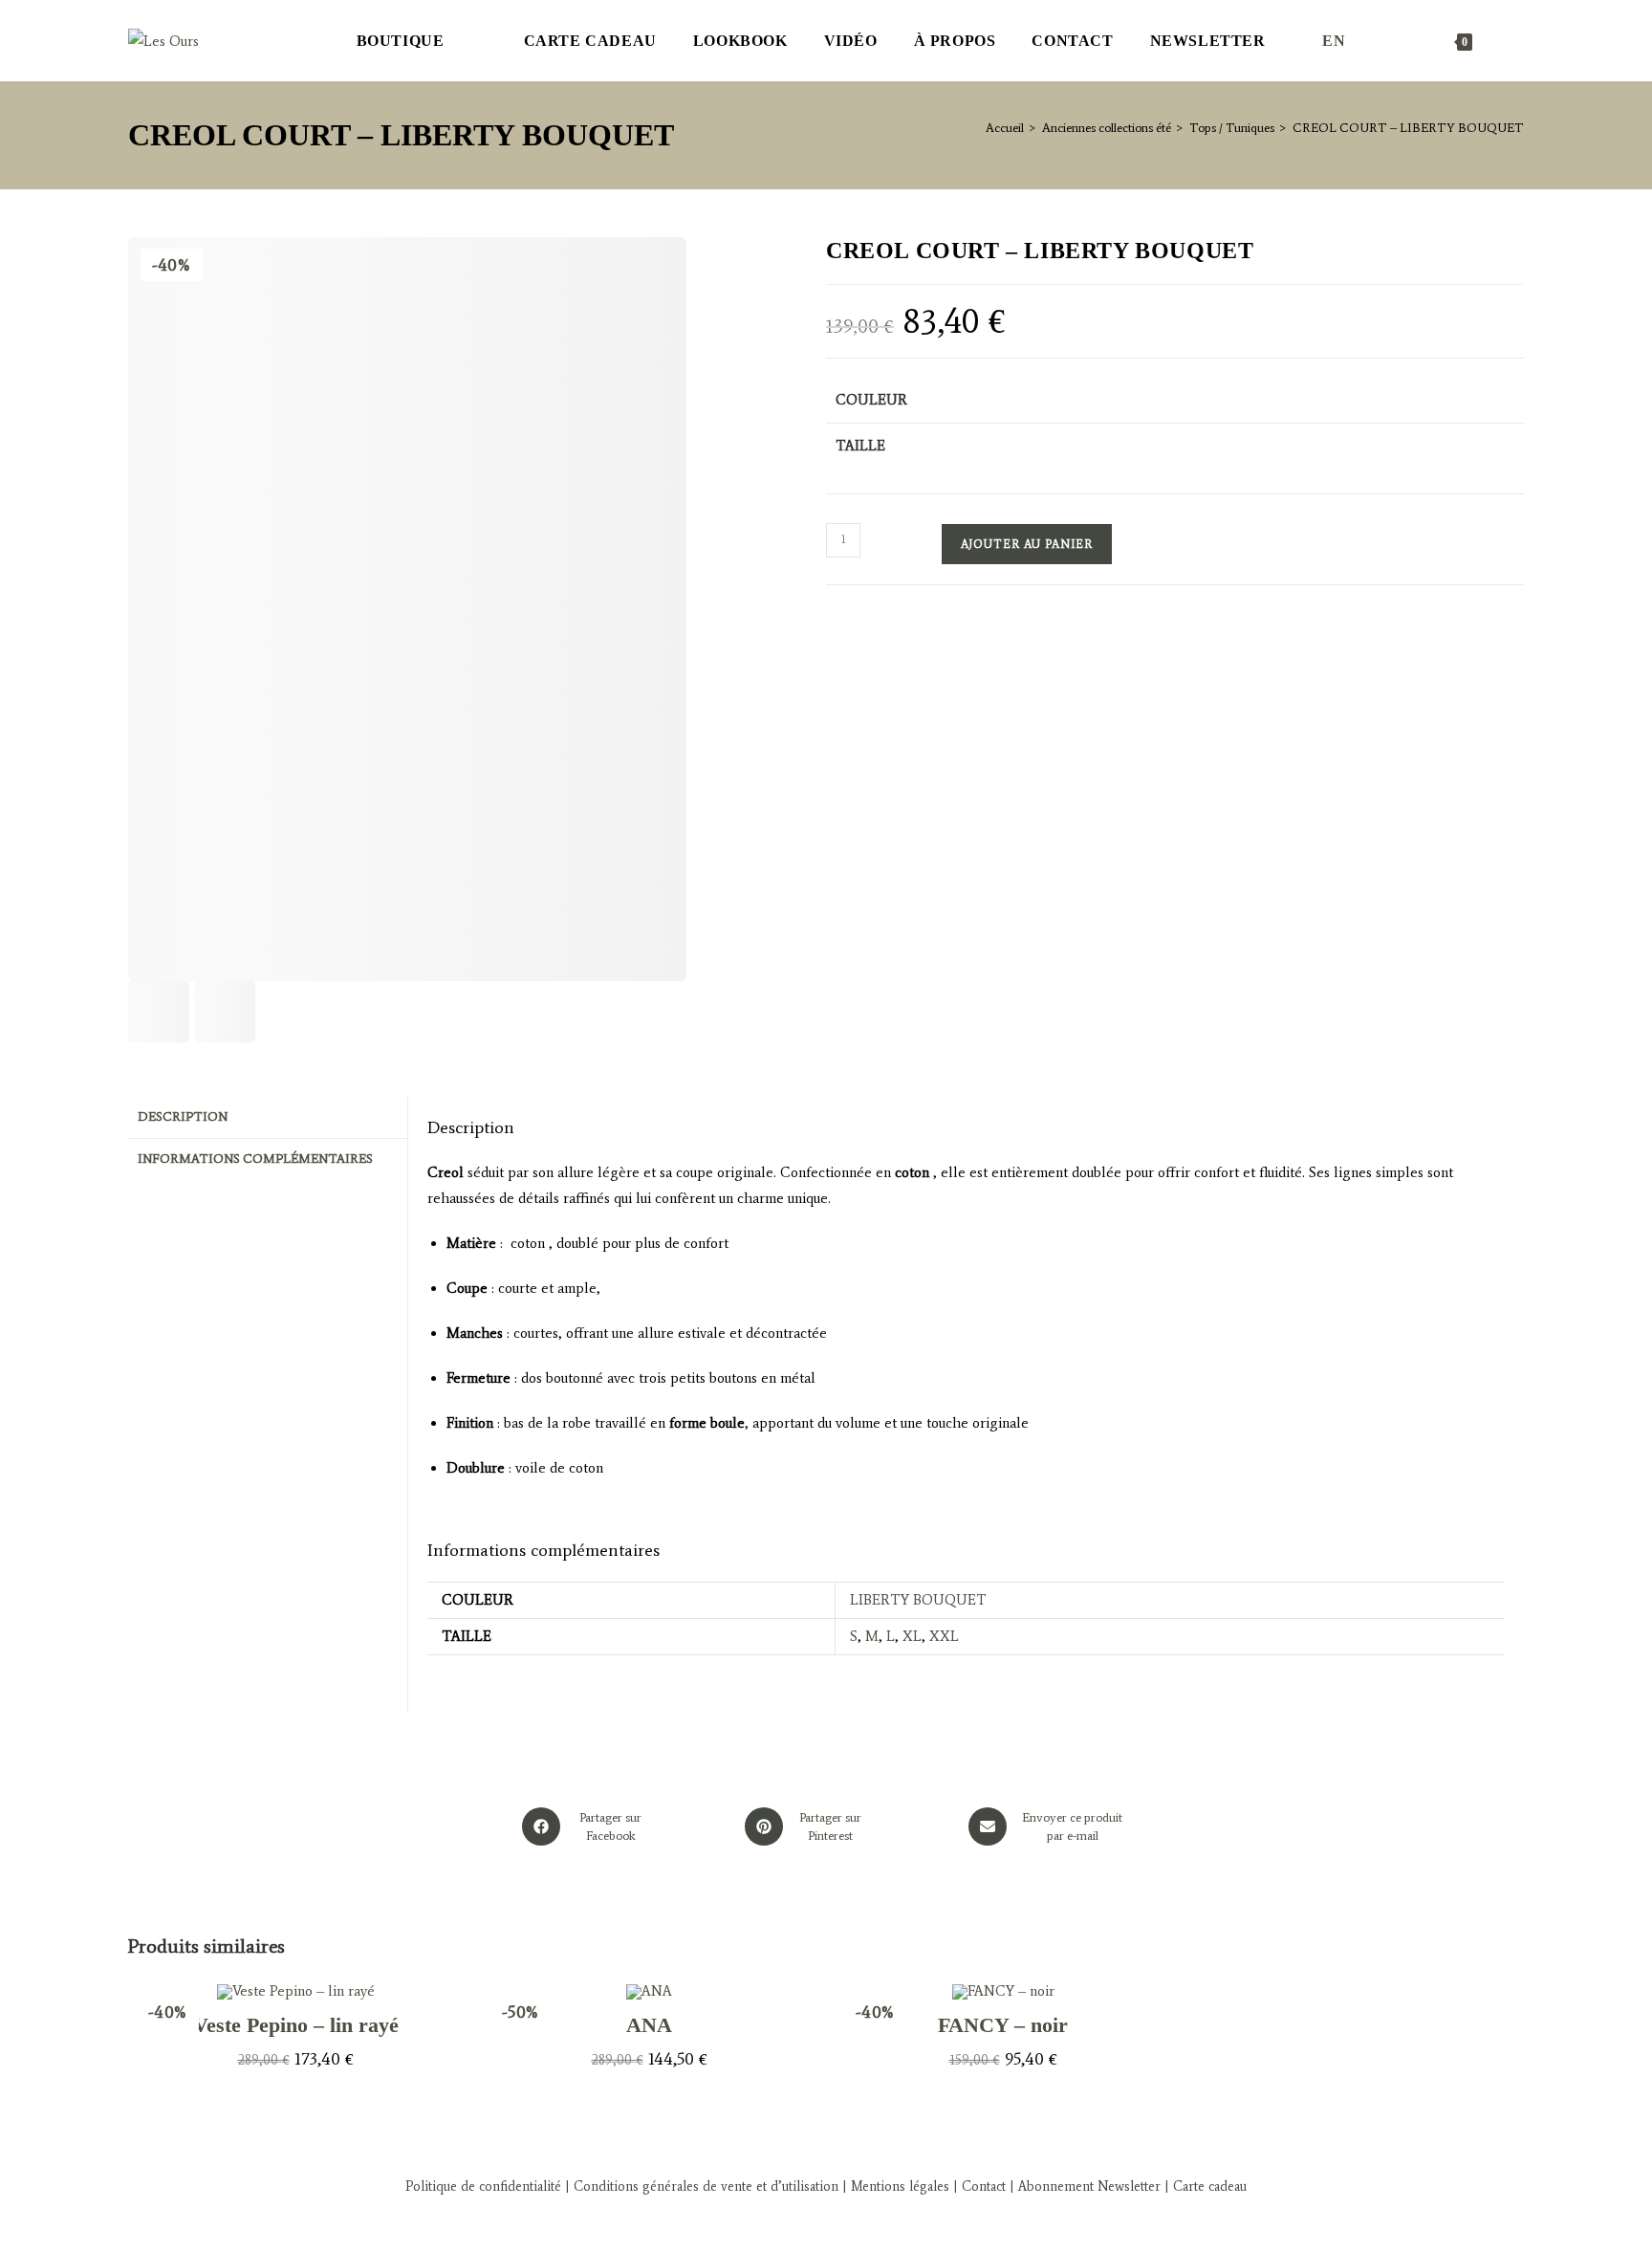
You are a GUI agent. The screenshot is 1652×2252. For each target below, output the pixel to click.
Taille (860, 446)
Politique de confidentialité (483, 2186)
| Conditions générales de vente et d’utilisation (700, 2186)
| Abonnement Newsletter (1085, 2186)
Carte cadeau (1210, 2186)
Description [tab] (183, 1116)
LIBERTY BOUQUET (918, 1600)
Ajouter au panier (1027, 544)
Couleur (871, 400)
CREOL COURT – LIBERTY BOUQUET (1408, 128)
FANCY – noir (1003, 2025)
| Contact (979, 2186)
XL (912, 1636)
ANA (649, 2025)
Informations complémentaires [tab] (255, 1159)
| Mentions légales (894, 2186)
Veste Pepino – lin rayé (296, 2025)
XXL (944, 1636)
